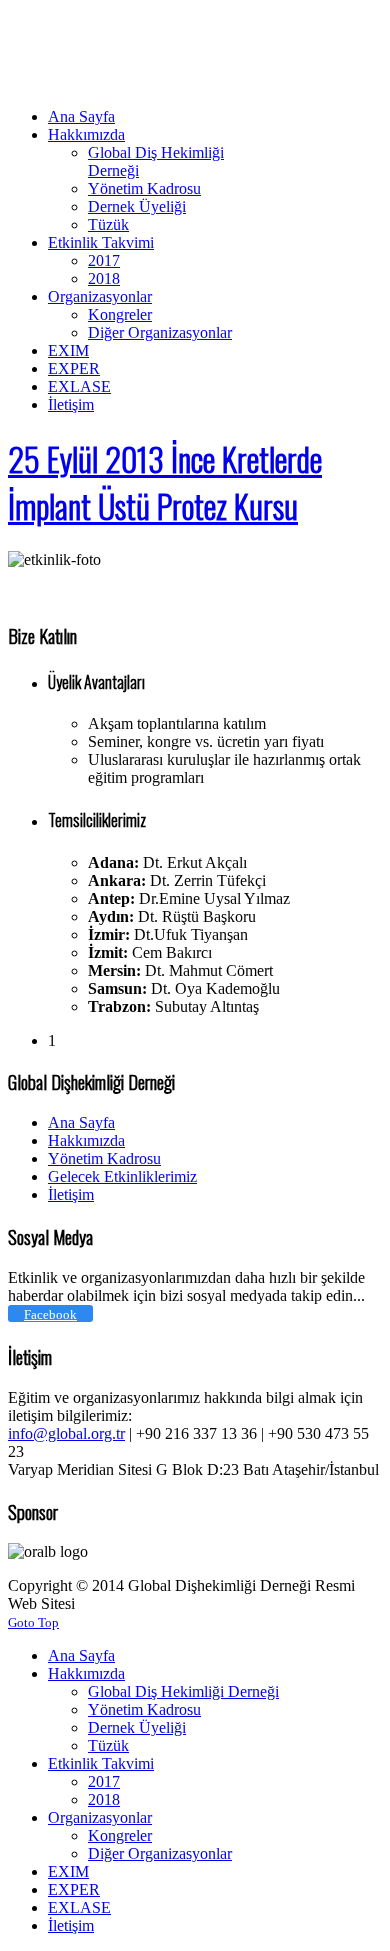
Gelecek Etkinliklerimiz (122, 1176)
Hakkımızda (86, 1140)
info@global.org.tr (66, 1433)
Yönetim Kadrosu (104, 1158)
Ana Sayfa (81, 1122)
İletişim (71, 1194)
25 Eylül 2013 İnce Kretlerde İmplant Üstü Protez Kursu (165, 482)
